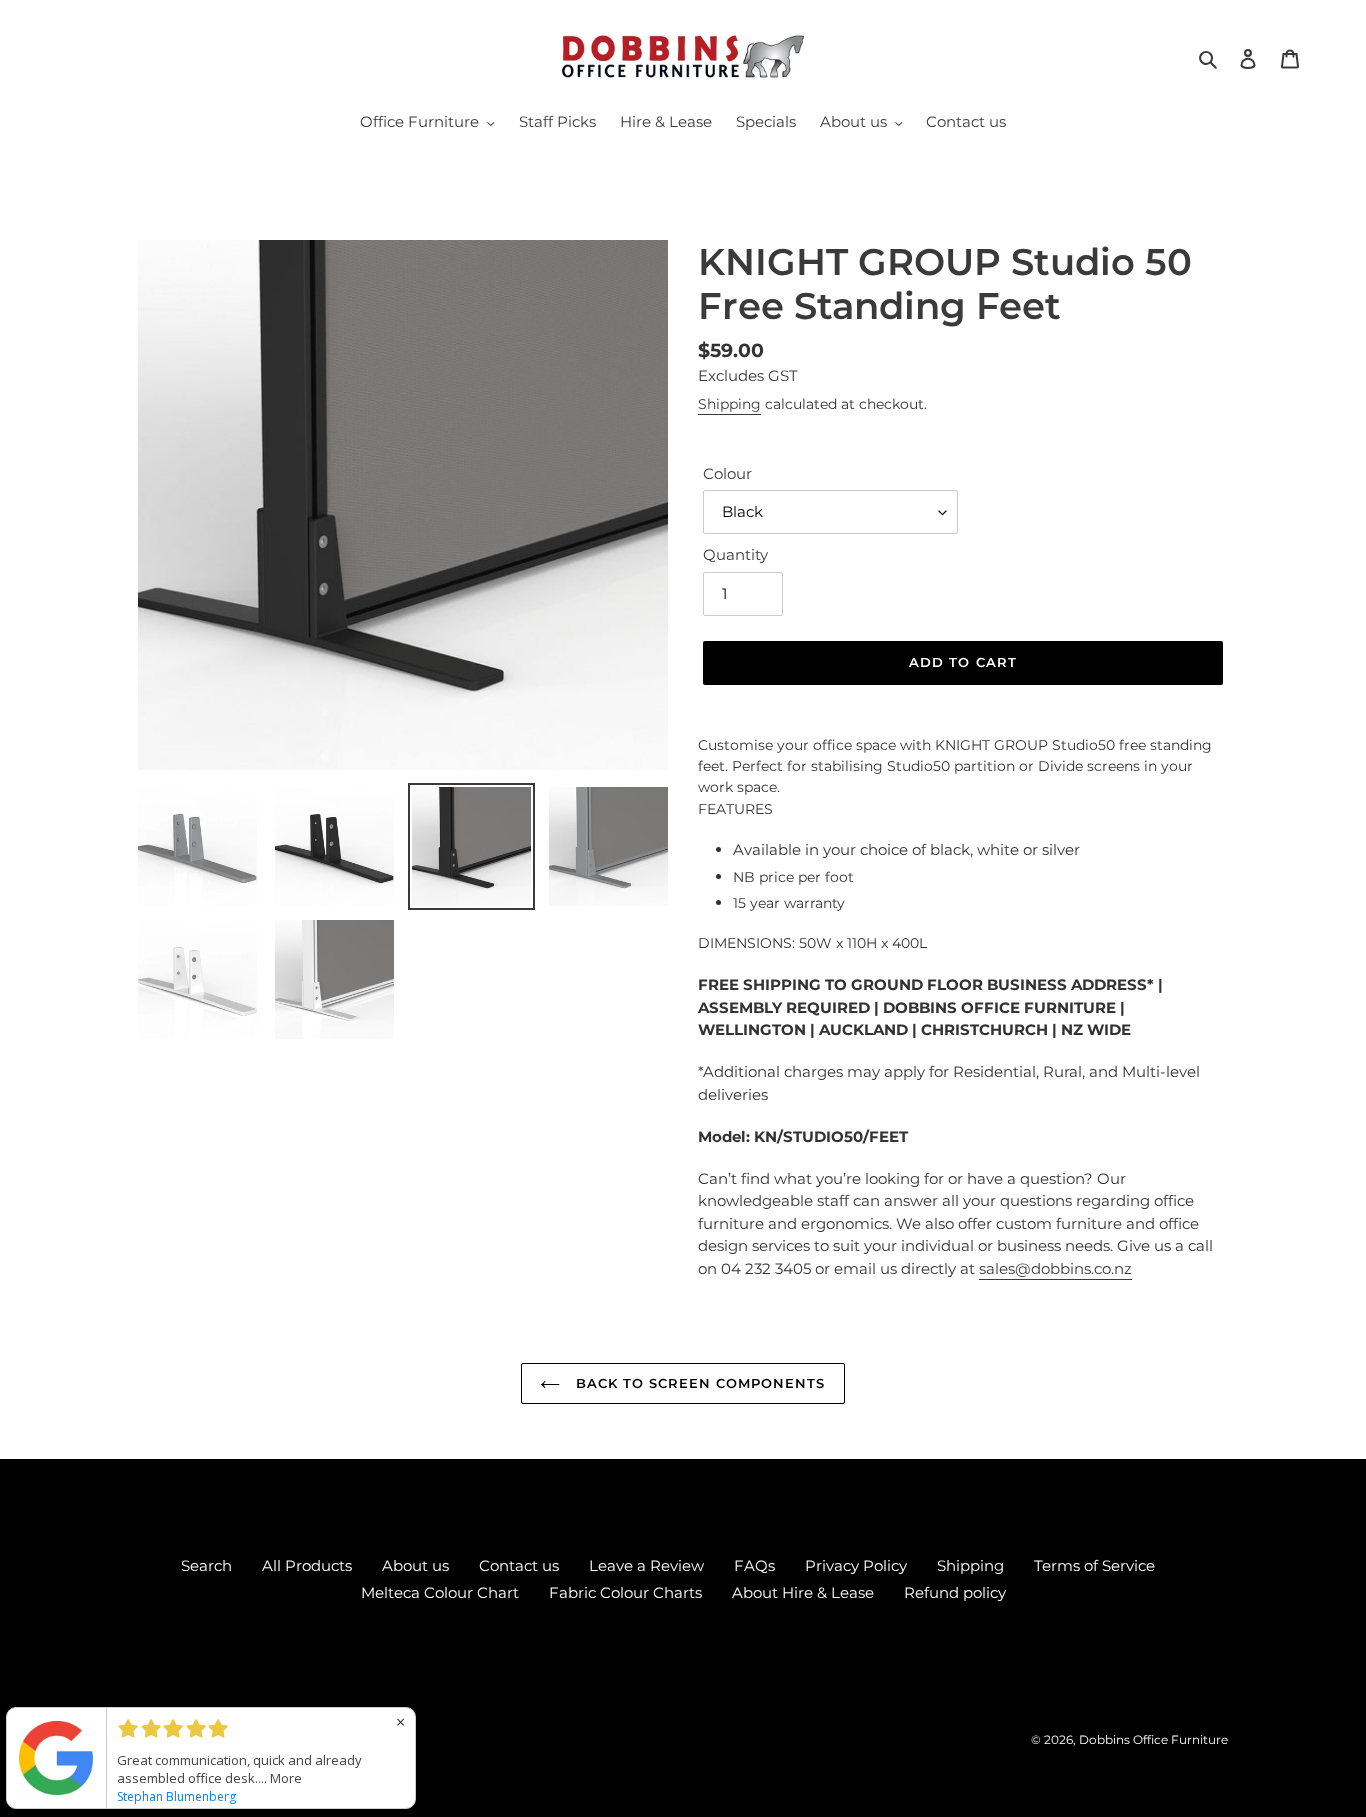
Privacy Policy (856, 1565)
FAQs (754, 1565)
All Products (307, 1565)
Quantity (735, 554)
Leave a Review (646, 1565)
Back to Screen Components (697, 1383)
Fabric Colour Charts (625, 1592)
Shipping (729, 404)
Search (206, 1565)
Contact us (519, 1565)
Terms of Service (1094, 1565)
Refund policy (955, 1592)
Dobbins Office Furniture (1153, 1739)
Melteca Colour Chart (440, 1592)
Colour (727, 473)
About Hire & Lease (803, 1592)
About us (415, 1565)
